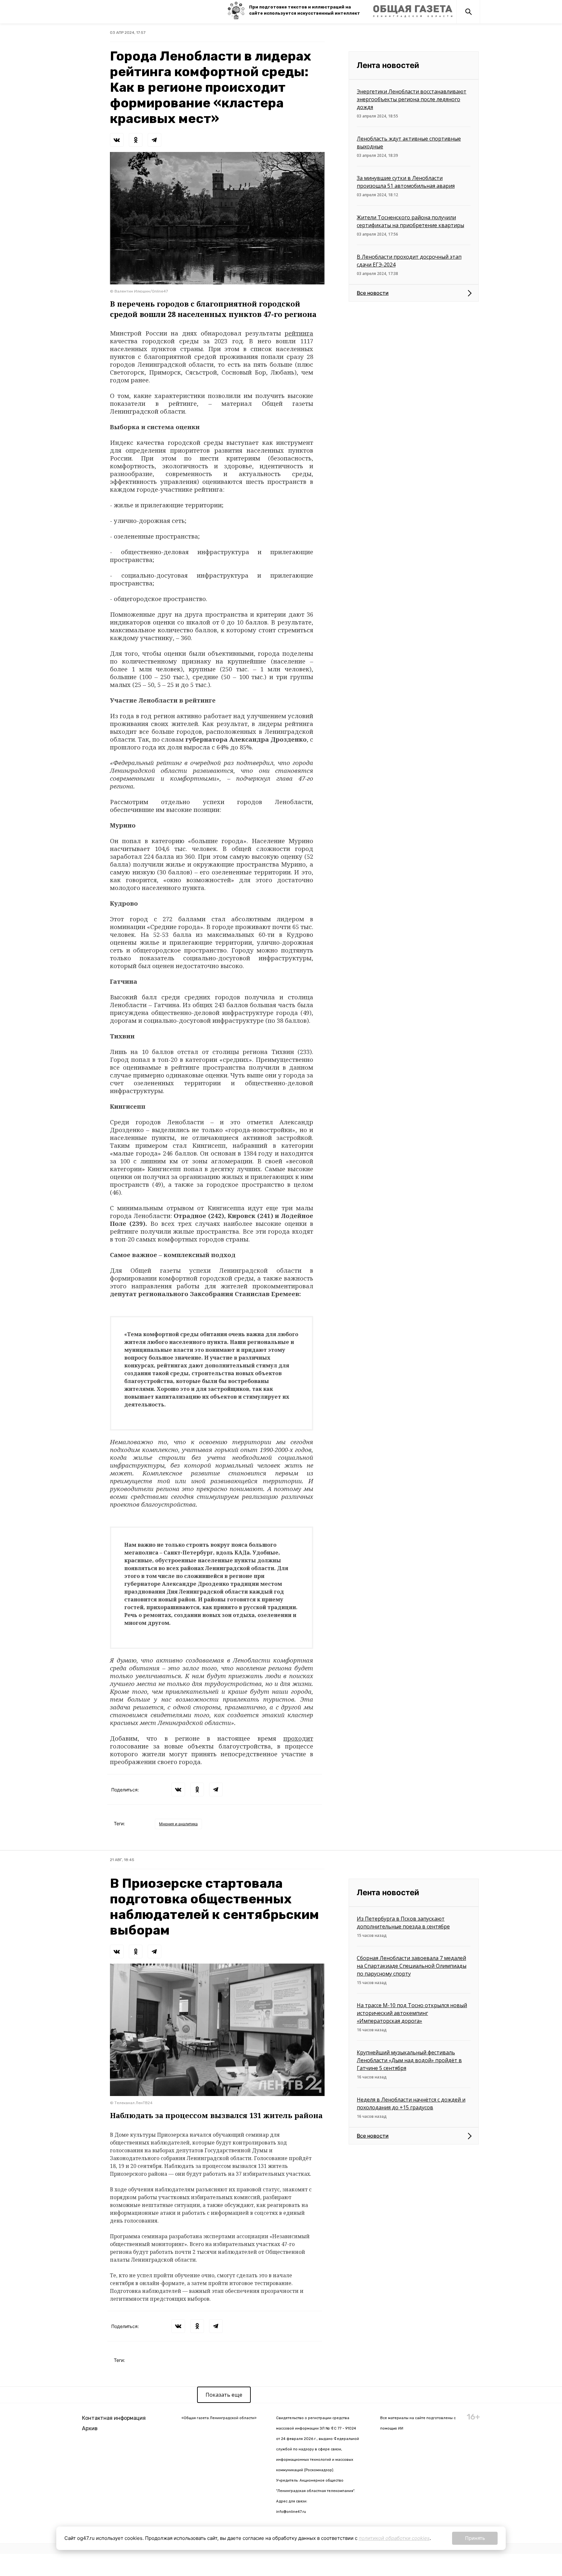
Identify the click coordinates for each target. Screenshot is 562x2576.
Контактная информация (114, 2418)
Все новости (373, 293)
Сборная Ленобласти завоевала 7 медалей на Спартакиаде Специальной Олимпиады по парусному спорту (412, 1966)
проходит (298, 1738)
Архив (90, 2428)
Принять (475, 2538)
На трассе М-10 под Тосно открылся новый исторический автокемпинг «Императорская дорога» (412, 2013)
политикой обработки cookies (394, 2538)
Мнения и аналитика (178, 1824)
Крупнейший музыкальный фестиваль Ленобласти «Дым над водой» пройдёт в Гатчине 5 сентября (409, 2060)
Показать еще (224, 2395)
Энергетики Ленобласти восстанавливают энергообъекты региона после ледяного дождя (412, 99)
